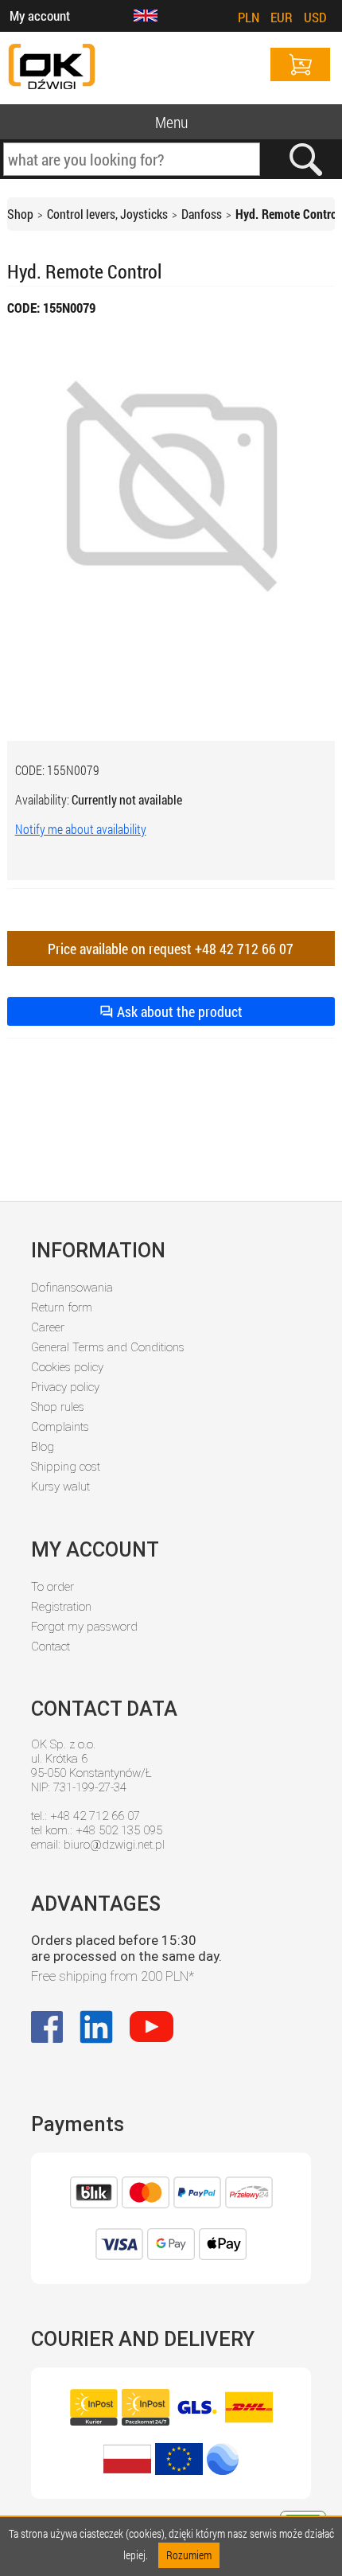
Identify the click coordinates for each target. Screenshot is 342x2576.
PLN (249, 17)
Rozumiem (189, 2555)
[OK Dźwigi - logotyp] (52, 68)
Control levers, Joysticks (107, 214)
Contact (51, 1647)
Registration (61, 1607)
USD (315, 17)
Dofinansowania (72, 1288)
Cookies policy (67, 1367)
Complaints (60, 1427)
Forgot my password (84, 1627)
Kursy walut (60, 1487)
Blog (43, 1447)
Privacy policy (65, 1387)
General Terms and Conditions (108, 1347)
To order (52, 1587)
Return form (62, 1307)
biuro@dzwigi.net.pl (114, 1845)
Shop (20, 214)
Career (48, 1327)
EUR (282, 17)
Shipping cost (66, 1467)
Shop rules (58, 1407)
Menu (171, 122)
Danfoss (202, 214)
